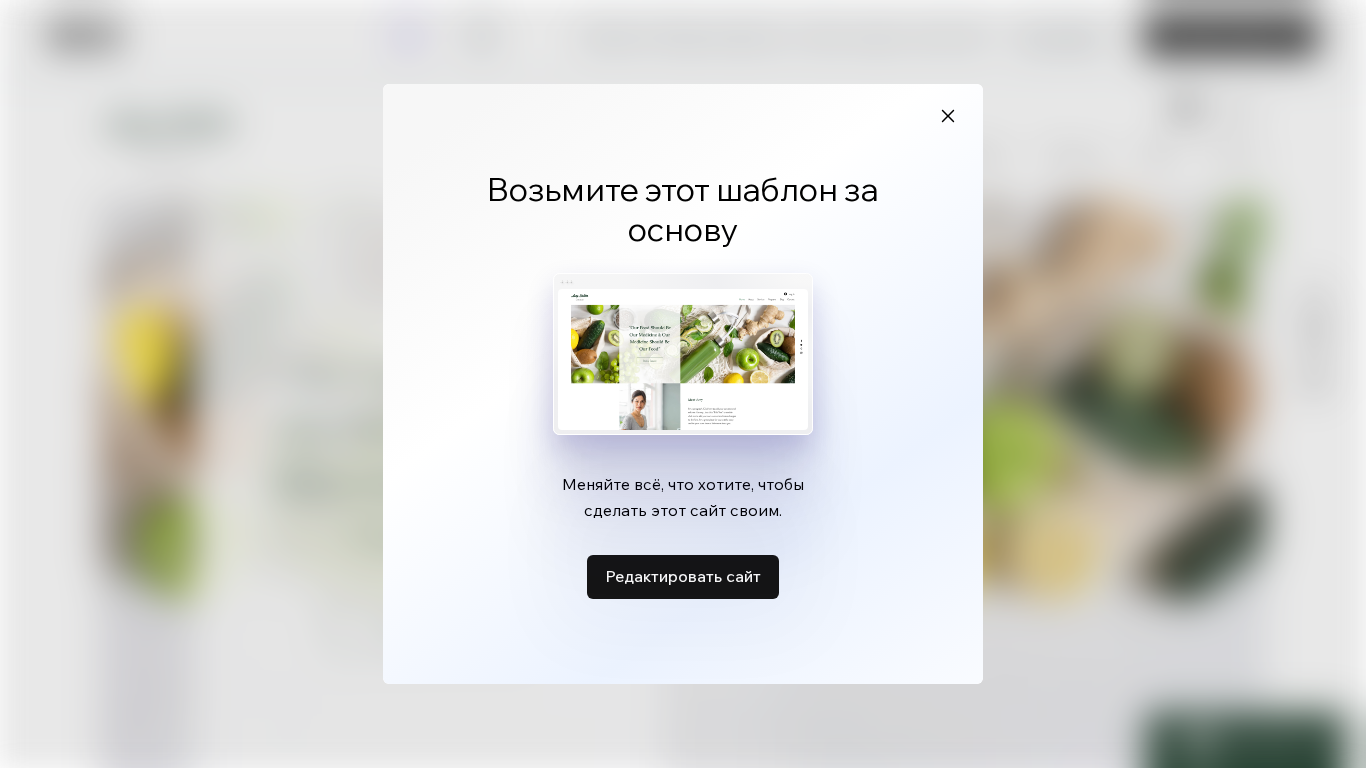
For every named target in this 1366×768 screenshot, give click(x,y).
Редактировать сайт (683, 576)
